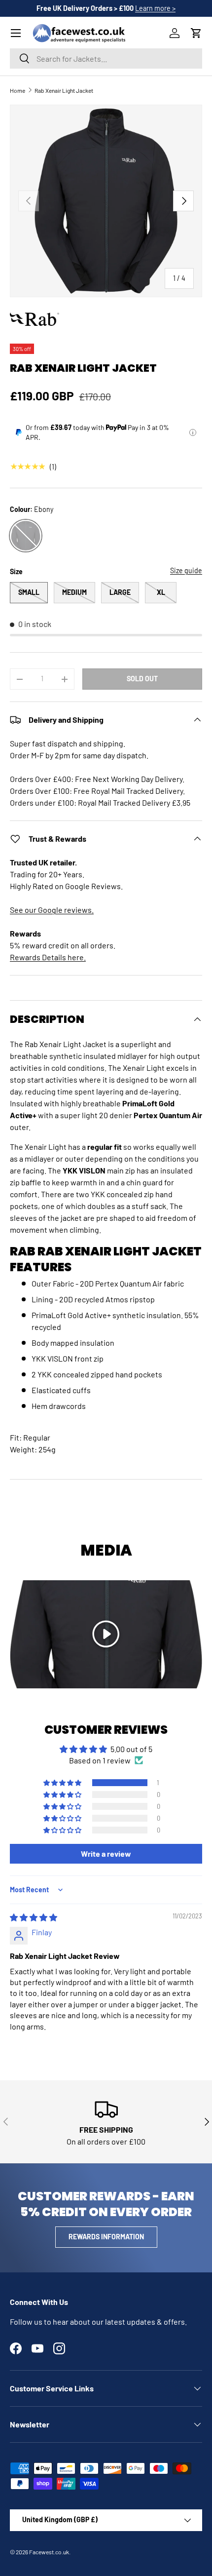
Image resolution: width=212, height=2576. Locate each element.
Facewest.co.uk (49, 2552)
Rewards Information (106, 2237)
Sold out (142, 679)
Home (18, 90)
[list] (106, 201)
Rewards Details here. (48, 957)
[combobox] (106, 59)
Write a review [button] (106, 1854)
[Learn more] (193, 432)
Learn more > (155, 8)
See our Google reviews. (52, 910)
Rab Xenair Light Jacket (64, 90)
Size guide (186, 570)
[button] (196, 33)
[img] (34, 1917)
